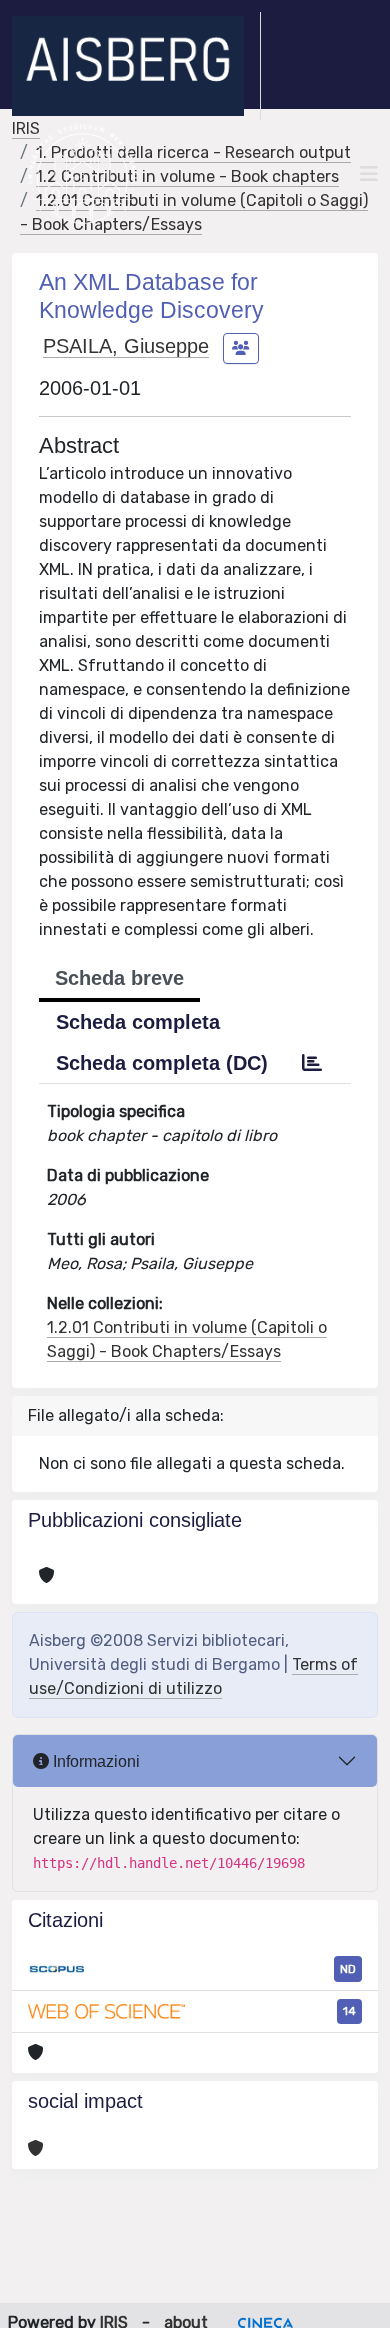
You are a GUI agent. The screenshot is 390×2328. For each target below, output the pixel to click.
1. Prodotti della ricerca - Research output (193, 152)
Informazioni (94, 1761)
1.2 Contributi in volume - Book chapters (187, 176)
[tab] (312, 1063)
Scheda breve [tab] (119, 978)
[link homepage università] (82, 174)
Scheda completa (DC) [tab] (162, 1063)
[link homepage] (136, 66)
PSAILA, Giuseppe (126, 346)
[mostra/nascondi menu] (369, 174)
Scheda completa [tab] (138, 1022)
